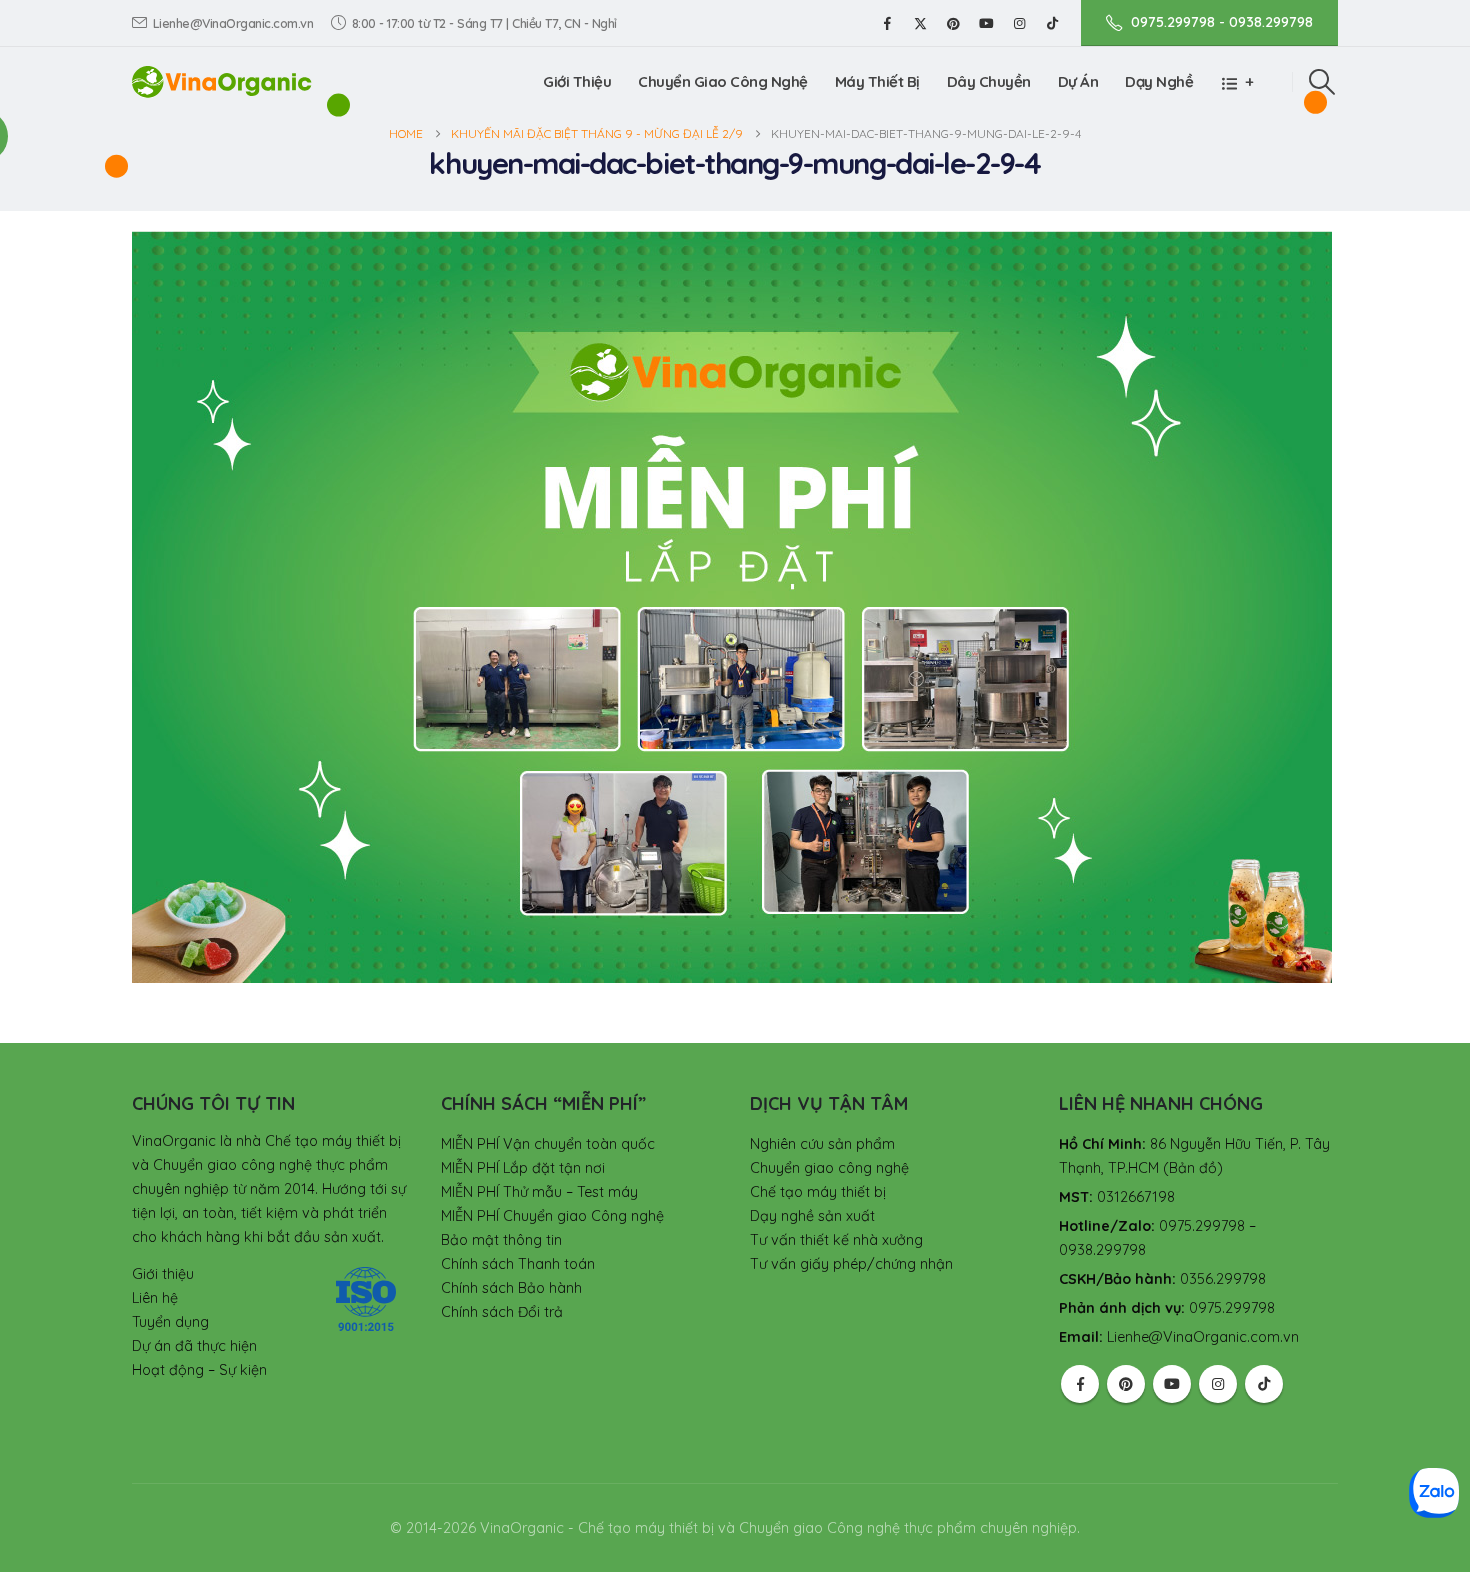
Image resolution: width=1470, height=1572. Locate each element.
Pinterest (1126, 1384)
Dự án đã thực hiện (194, 1346)
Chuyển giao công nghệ (829, 1168)
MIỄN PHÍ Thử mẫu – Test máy (539, 1192)
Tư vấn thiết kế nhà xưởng (836, 1240)
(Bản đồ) (1193, 1168)
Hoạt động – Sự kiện (199, 1370)
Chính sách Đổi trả (502, 1312)
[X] (920, 23)
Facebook (1080, 1384)
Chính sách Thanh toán (518, 1264)
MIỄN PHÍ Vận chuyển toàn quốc (548, 1144)
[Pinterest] (953, 23)
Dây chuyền (989, 81)
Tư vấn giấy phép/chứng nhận (851, 1264)
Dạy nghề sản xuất (812, 1216)
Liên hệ (155, 1298)
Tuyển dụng (170, 1322)
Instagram (1218, 1384)
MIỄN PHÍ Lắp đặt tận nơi (523, 1168)
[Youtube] (986, 23)
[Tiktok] (1052, 23)
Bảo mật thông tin (501, 1240)
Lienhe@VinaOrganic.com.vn (233, 23)
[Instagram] (1019, 23)
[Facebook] (887, 23)
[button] (1322, 82)
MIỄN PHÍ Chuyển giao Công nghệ (552, 1216)
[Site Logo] (222, 81)
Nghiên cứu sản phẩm (822, 1144)
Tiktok (1264, 1384)
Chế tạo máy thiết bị (818, 1192)
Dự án (1078, 81)
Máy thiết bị (877, 81)
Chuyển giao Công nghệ (723, 81)
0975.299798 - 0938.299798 (1222, 22)
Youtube (1172, 1384)
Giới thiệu (577, 81)
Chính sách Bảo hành (511, 1288)
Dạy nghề (1159, 81)
